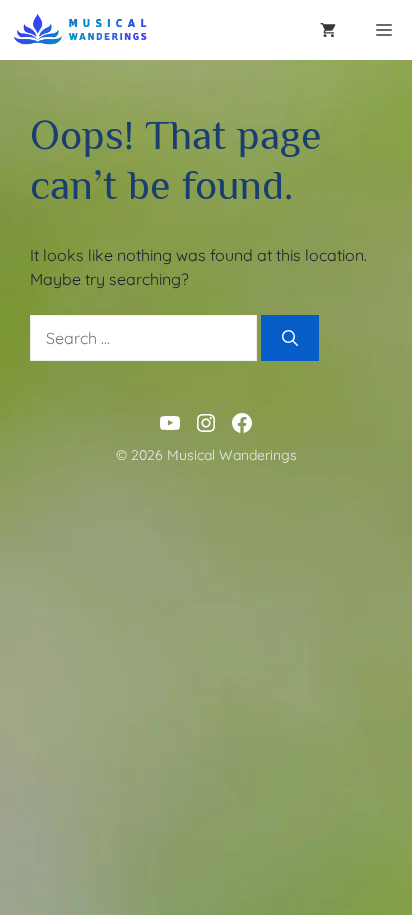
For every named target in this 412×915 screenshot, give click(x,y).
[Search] (290, 338)
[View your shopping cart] (328, 30)
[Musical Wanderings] (82, 30)
